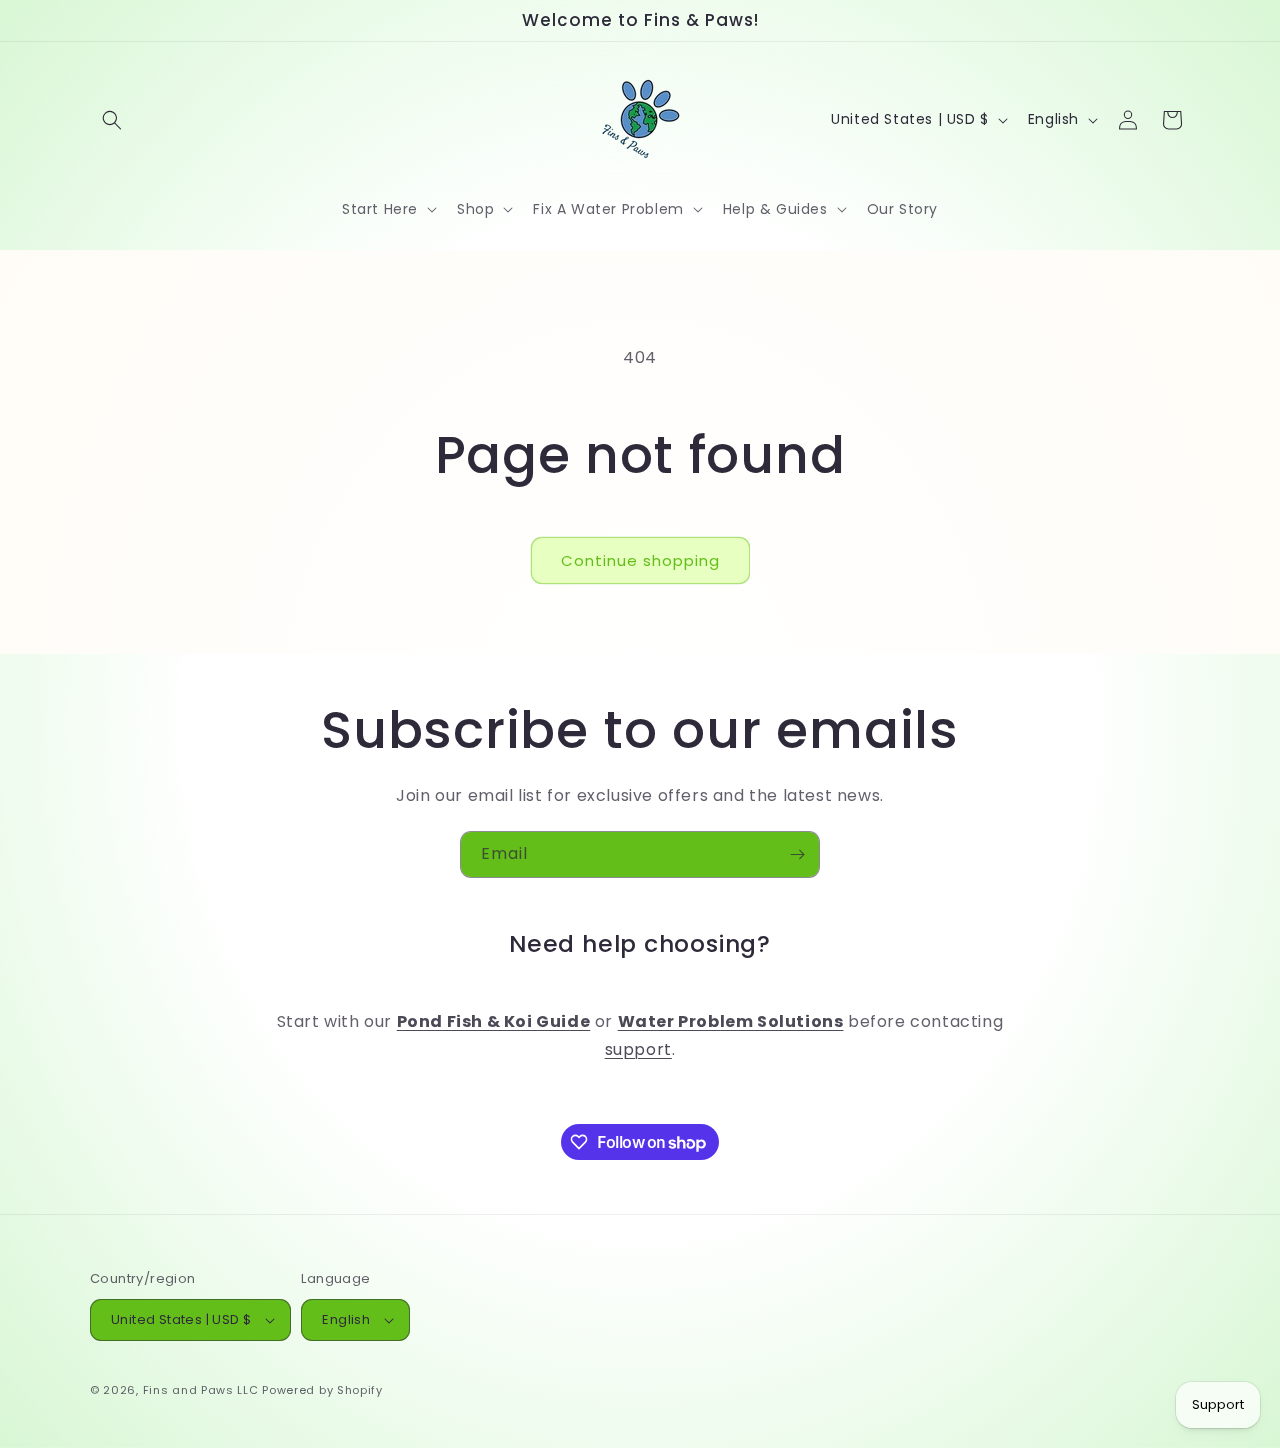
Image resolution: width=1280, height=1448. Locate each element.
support (638, 1050)
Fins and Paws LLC (201, 1390)
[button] (112, 120)
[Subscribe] (797, 854)
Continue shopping (640, 560)
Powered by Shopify (322, 1390)
